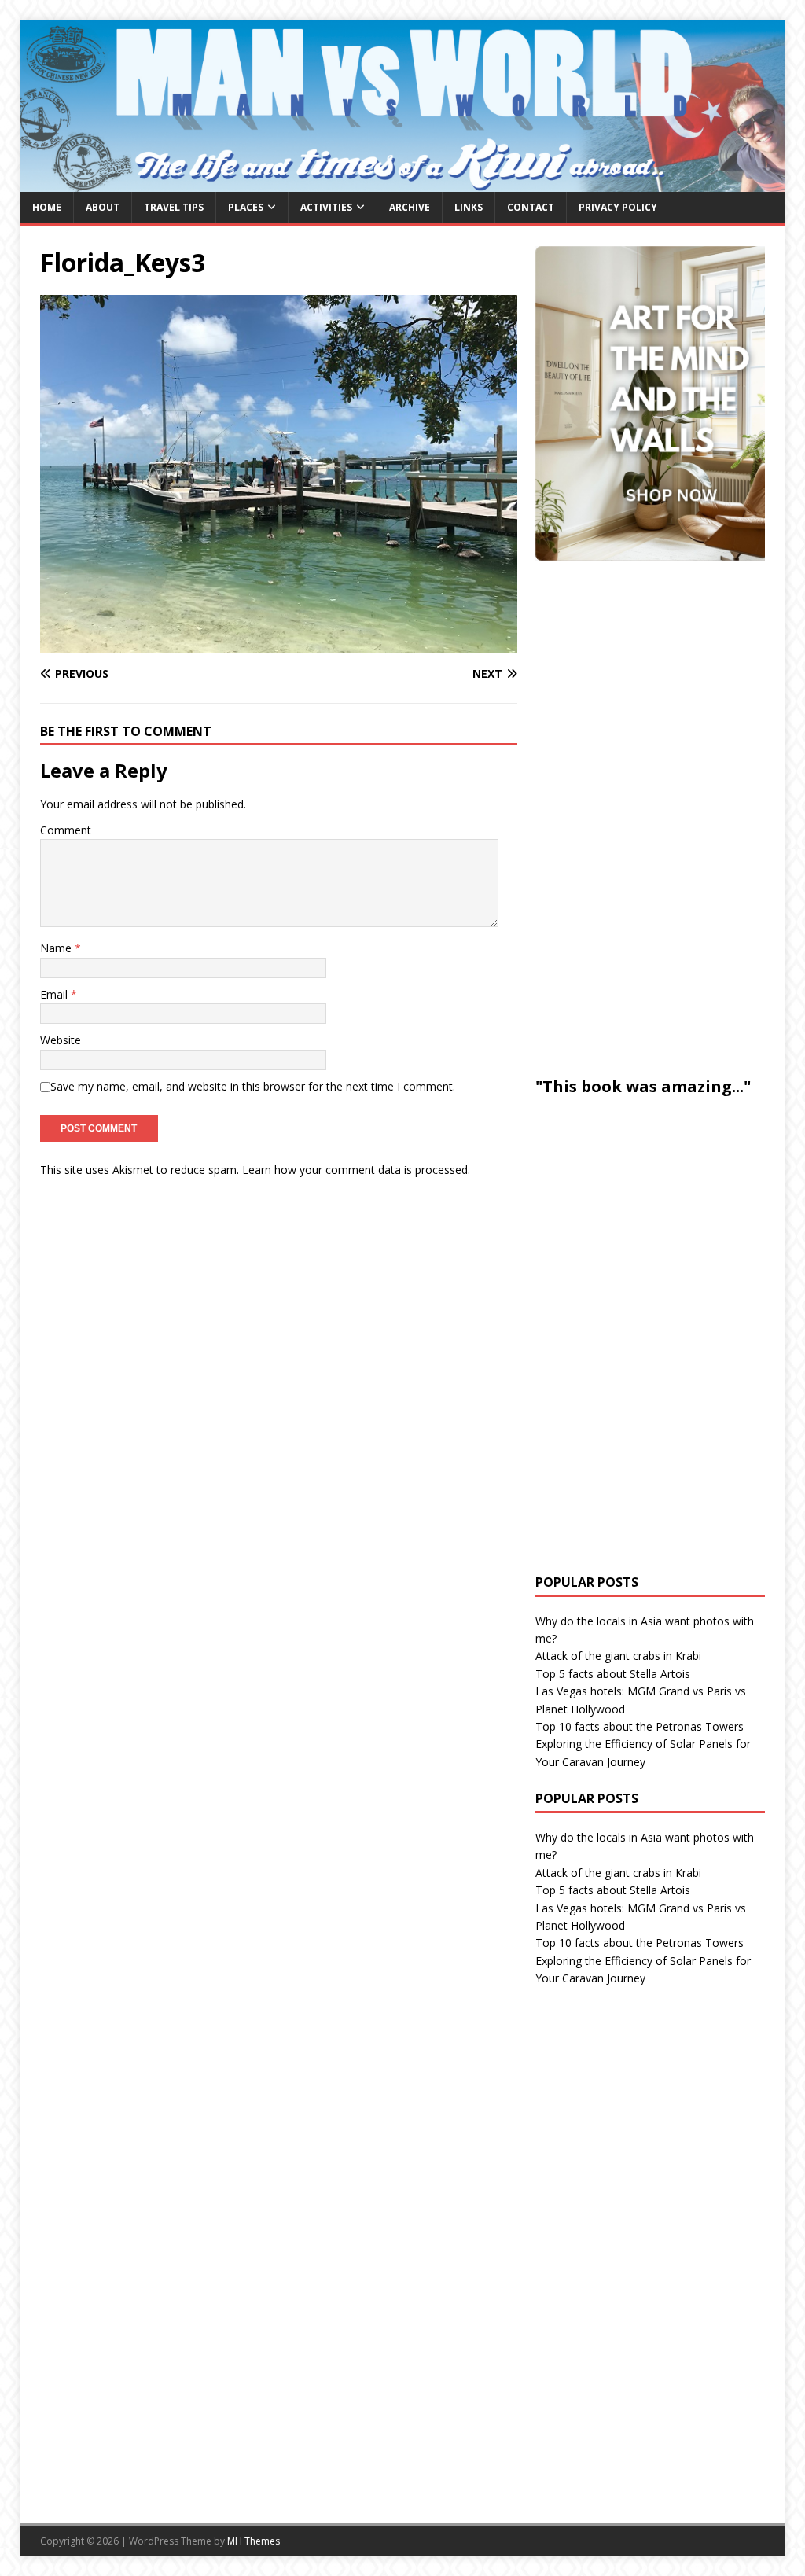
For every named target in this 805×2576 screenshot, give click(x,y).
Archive (410, 207)
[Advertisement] (653, 816)
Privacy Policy (618, 207)
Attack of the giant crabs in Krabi (618, 1656)
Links (469, 207)
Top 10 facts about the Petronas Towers (640, 1726)
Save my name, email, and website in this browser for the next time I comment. (253, 1086)
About (103, 207)
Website (61, 1040)
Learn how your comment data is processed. (356, 1170)
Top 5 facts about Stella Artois (613, 1674)
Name (57, 948)
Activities (326, 207)
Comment (66, 830)
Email (55, 994)
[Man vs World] (403, 182)
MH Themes (254, 2541)
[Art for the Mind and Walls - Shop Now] (653, 403)
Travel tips (174, 207)
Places (246, 207)
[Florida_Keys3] (279, 643)
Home (47, 207)
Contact (531, 207)
